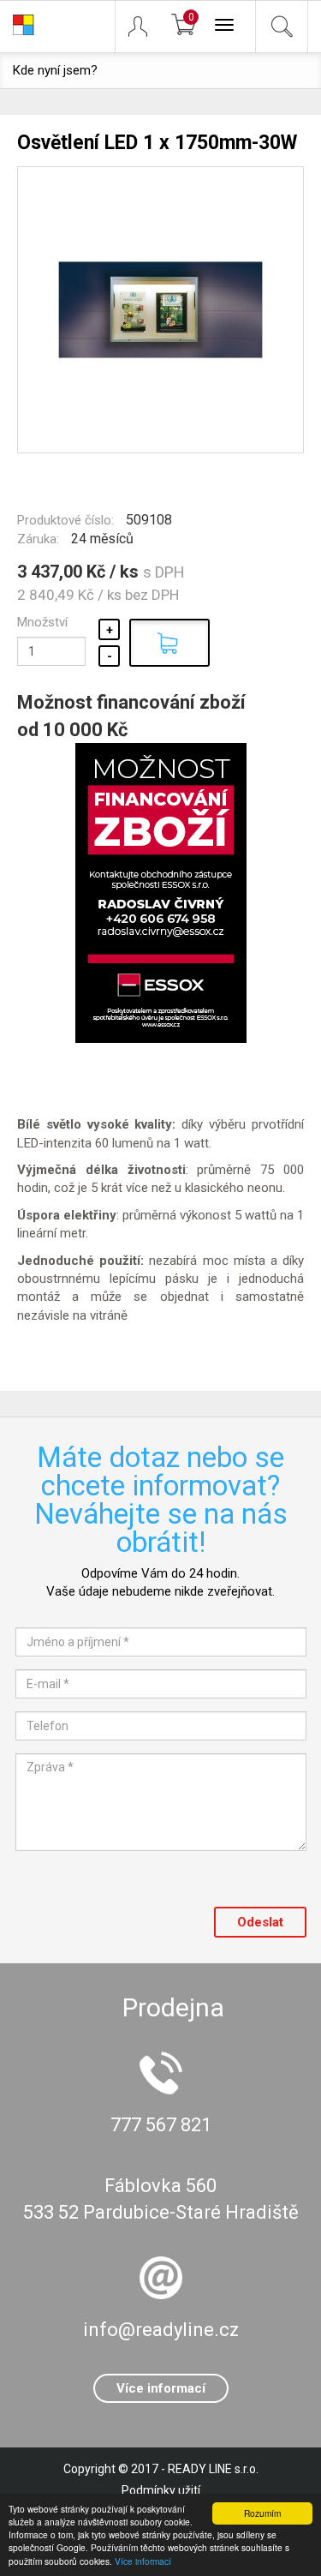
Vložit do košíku (169, 643)
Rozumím (262, 2513)
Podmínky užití (161, 2490)
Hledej (282, 27)
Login (146, 27)
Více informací (143, 2561)
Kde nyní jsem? (55, 70)
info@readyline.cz (161, 2330)
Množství (42, 622)
